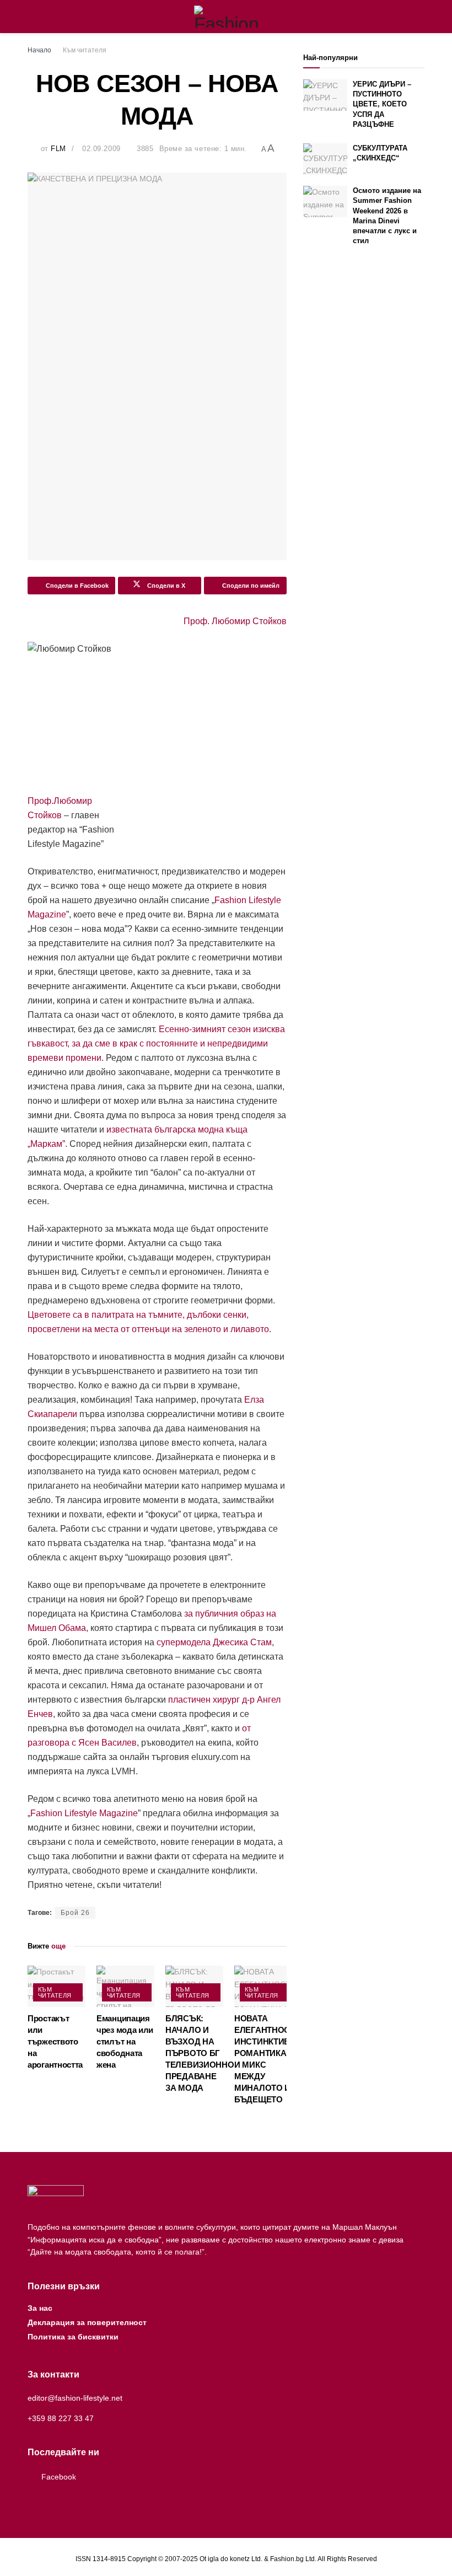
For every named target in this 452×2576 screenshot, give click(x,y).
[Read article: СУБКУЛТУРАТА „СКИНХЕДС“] (325, 159)
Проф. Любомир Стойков (235, 621)
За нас (40, 2308)
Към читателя (85, 50)
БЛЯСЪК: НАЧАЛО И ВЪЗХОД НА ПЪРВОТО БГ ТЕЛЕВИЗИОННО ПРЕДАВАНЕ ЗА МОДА (200, 2053)
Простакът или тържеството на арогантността (55, 2041)
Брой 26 (75, 1913)
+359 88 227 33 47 (61, 2418)
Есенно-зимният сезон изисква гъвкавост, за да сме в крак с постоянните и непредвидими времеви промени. (156, 1043)
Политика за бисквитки (73, 2337)
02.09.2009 (101, 149)
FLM (58, 149)
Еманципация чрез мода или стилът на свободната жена (125, 2041)
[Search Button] (420, 17)
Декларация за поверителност (87, 2322)
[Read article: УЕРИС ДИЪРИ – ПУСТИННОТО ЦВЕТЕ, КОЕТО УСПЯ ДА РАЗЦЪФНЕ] (325, 95)
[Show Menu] (32, 17)
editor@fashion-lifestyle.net (75, 2398)
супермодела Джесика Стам (214, 1642)
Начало (39, 50)
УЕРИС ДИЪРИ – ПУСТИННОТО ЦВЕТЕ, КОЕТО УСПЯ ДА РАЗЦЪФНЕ (382, 104)
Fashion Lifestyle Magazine (84, 1813)
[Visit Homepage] (226, 17)
